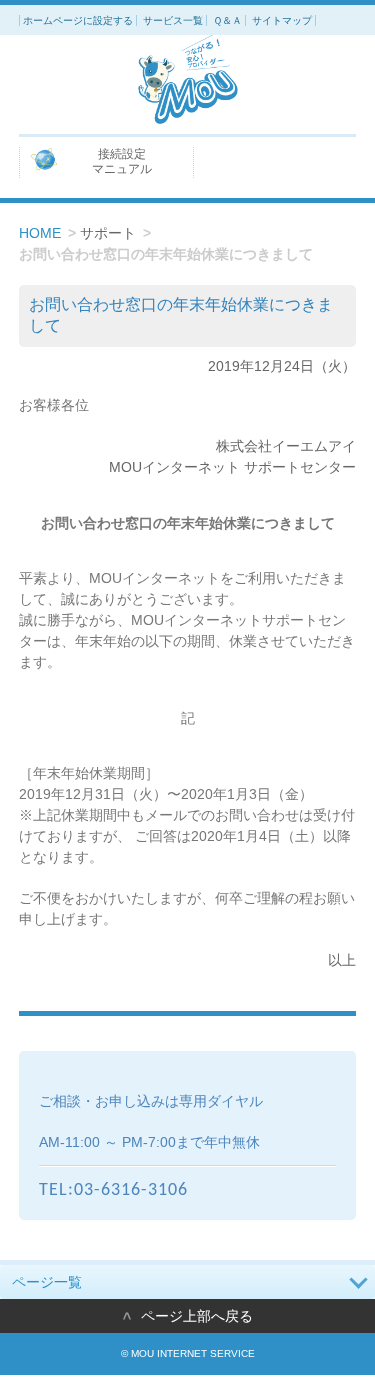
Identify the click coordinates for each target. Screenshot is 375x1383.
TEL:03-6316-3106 (113, 1190)
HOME (40, 233)
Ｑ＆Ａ (227, 20)
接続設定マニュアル (122, 162)
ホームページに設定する (78, 20)
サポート (108, 233)
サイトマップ (282, 20)
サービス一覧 (173, 20)
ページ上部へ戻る (197, 1316)
